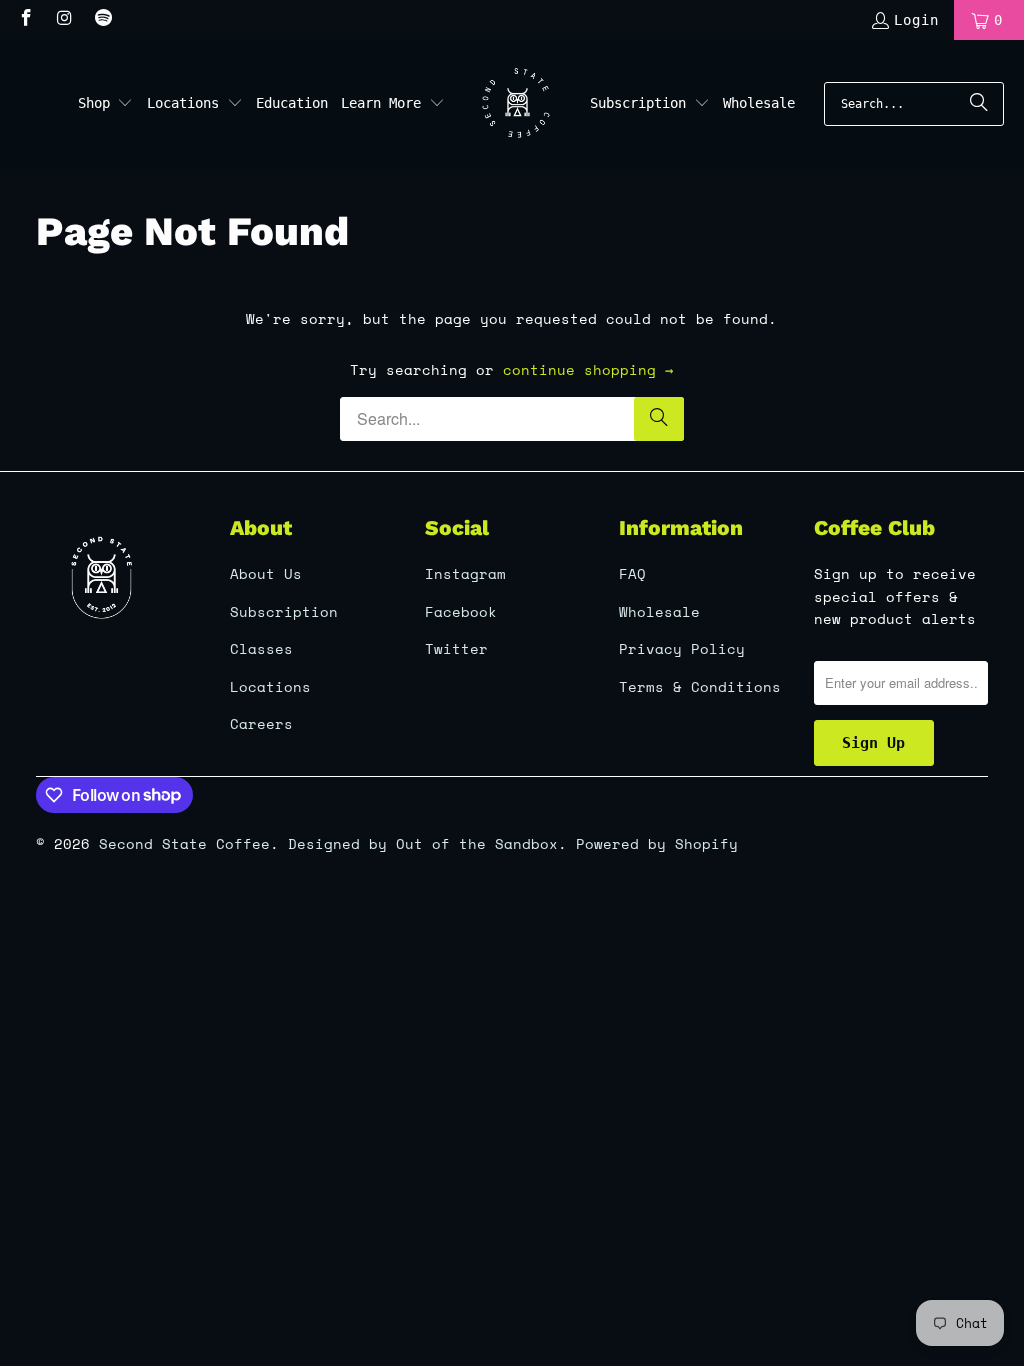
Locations (270, 686)
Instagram (465, 573)
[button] (106, 104)
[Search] (979, 104)
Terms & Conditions (700, 686)
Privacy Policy (682, 648)
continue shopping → (588, 369)
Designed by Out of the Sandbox (423, 843)
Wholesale (659, 611)
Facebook (461, 611)
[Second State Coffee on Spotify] (102, 20)
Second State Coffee (184, 843)
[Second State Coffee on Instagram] (64, 20)
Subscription (284, 611)
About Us (266, 573)
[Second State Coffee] (517, 104)
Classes (261, 648)
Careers (261, 723)
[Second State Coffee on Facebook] (25, 20)
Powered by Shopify (657, 843)
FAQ (632, 573)
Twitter (456, 648)
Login (916, 20)
